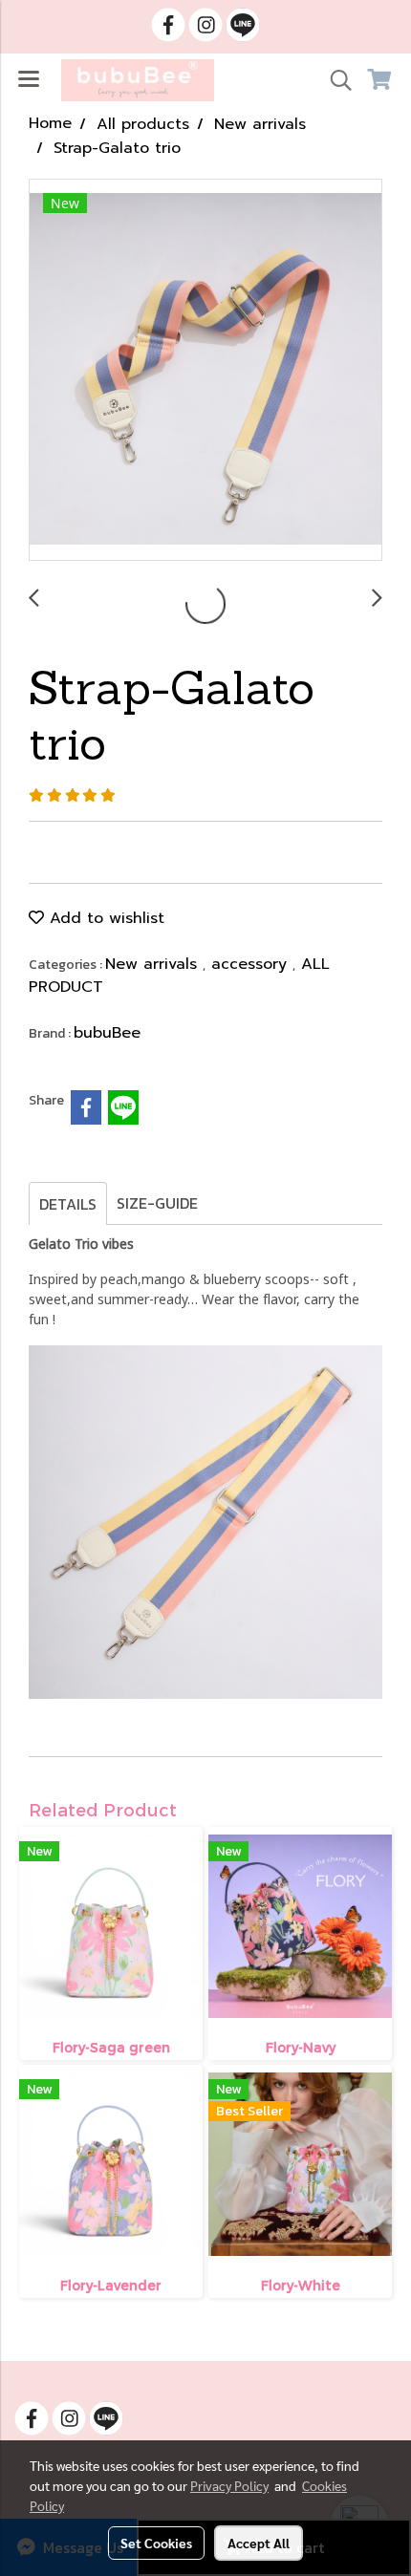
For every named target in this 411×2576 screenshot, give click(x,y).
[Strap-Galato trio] (205, 371)
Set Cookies (156, 2543)
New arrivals (154, 964)
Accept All (259, 2543)
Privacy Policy (229, 2485)
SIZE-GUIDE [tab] (157, 1203)
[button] (335, 80)
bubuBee (107, 1033)
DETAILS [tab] (68, 1204)
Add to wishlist (104, 918)
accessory (252, 964)
